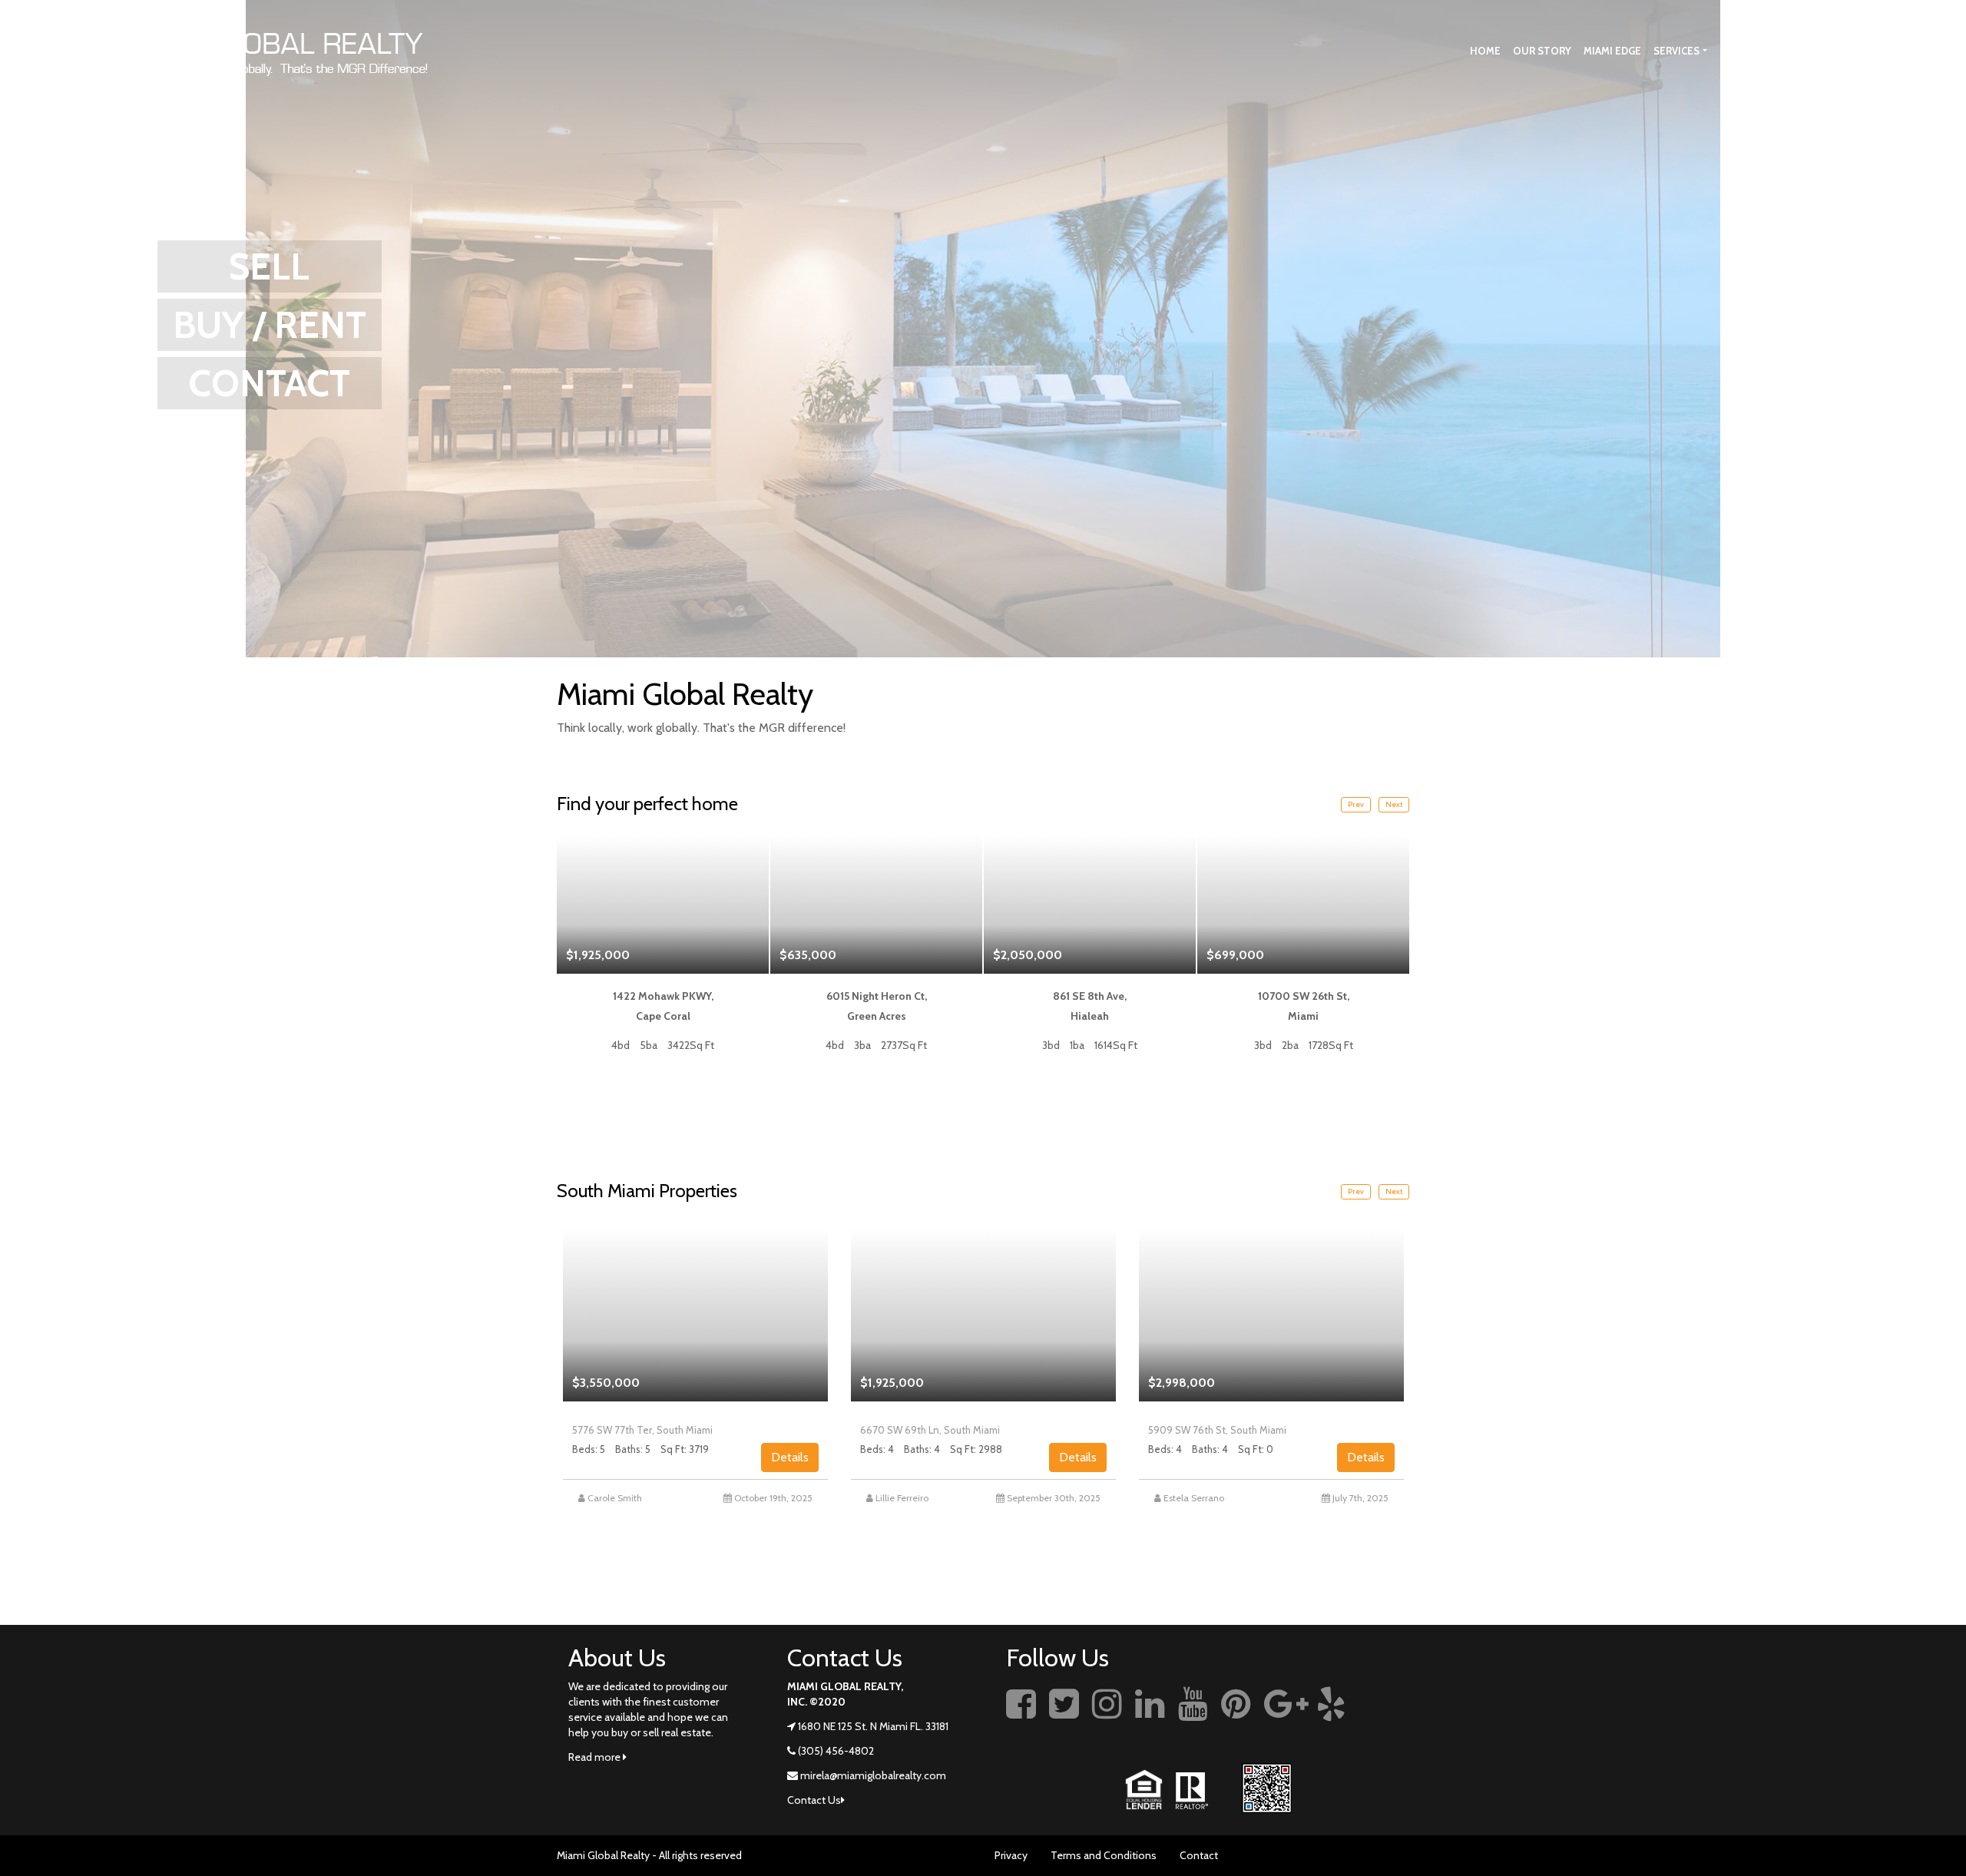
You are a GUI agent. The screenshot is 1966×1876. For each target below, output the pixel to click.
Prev (1356, 804)
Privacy (1011, 1855)
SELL (269, 266)
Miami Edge (1612, 51)
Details (790, 1457)
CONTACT (269, 383)
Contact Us (1905, 51)
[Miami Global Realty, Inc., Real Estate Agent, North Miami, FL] (1386, 1721)
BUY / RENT (270, 325)
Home (1485, 51)
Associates (1830, 51)
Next (1394, 804)
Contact (1199, 1855)
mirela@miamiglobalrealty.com (873, 1775)
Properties (1750, 51)
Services (1676, 51)
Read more (596, 1757)
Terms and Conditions (1104, 1855)
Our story (1542, 51)
